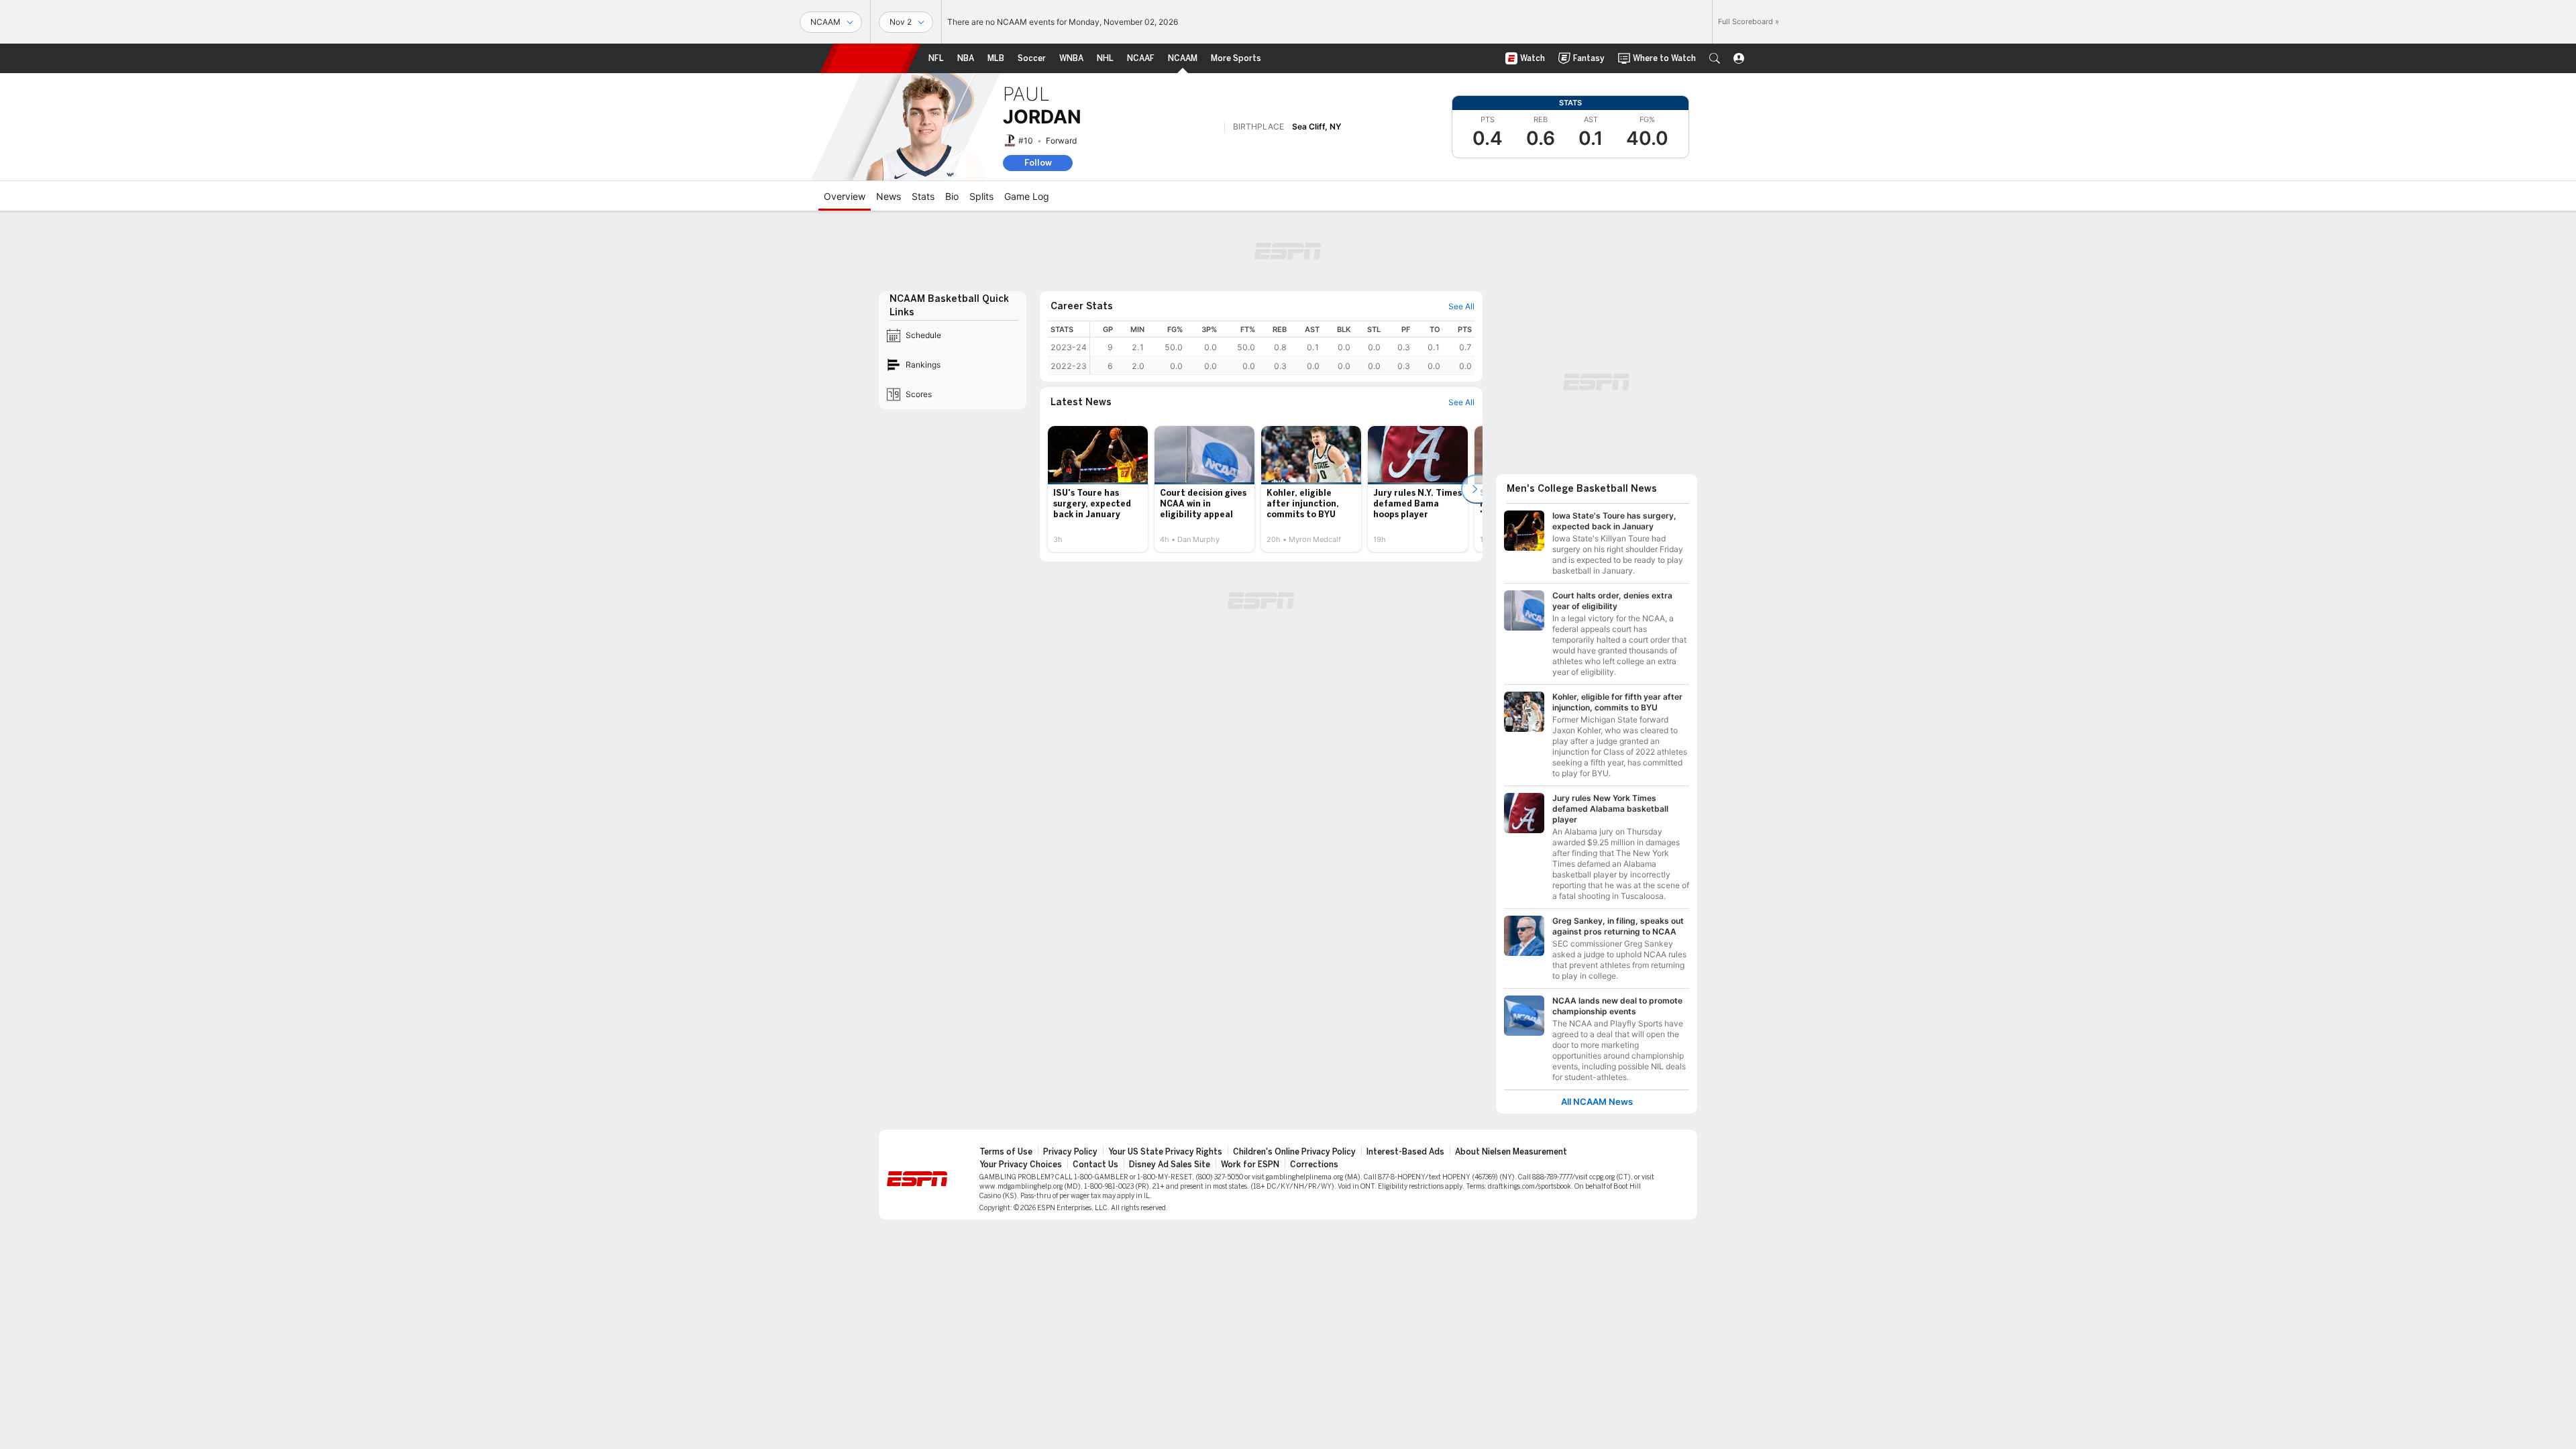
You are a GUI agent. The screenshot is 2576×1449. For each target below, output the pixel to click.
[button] (1715, 58)
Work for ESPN (1250, 1165)
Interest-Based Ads (1405, 1152)
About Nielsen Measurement (1511, 1152)
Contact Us (1095, 1165)
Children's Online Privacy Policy (1294, 1152)
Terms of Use (1006, 1152)
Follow (1038, 163)
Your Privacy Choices (1021, 1165)
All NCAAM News (1597, 1102)
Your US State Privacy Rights (1165, 1152)
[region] (1282, 348)
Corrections (1314, 1165)
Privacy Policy (1070, 1152)
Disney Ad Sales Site (1170, 1165)
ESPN (870, 58)
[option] (1098, 489)
